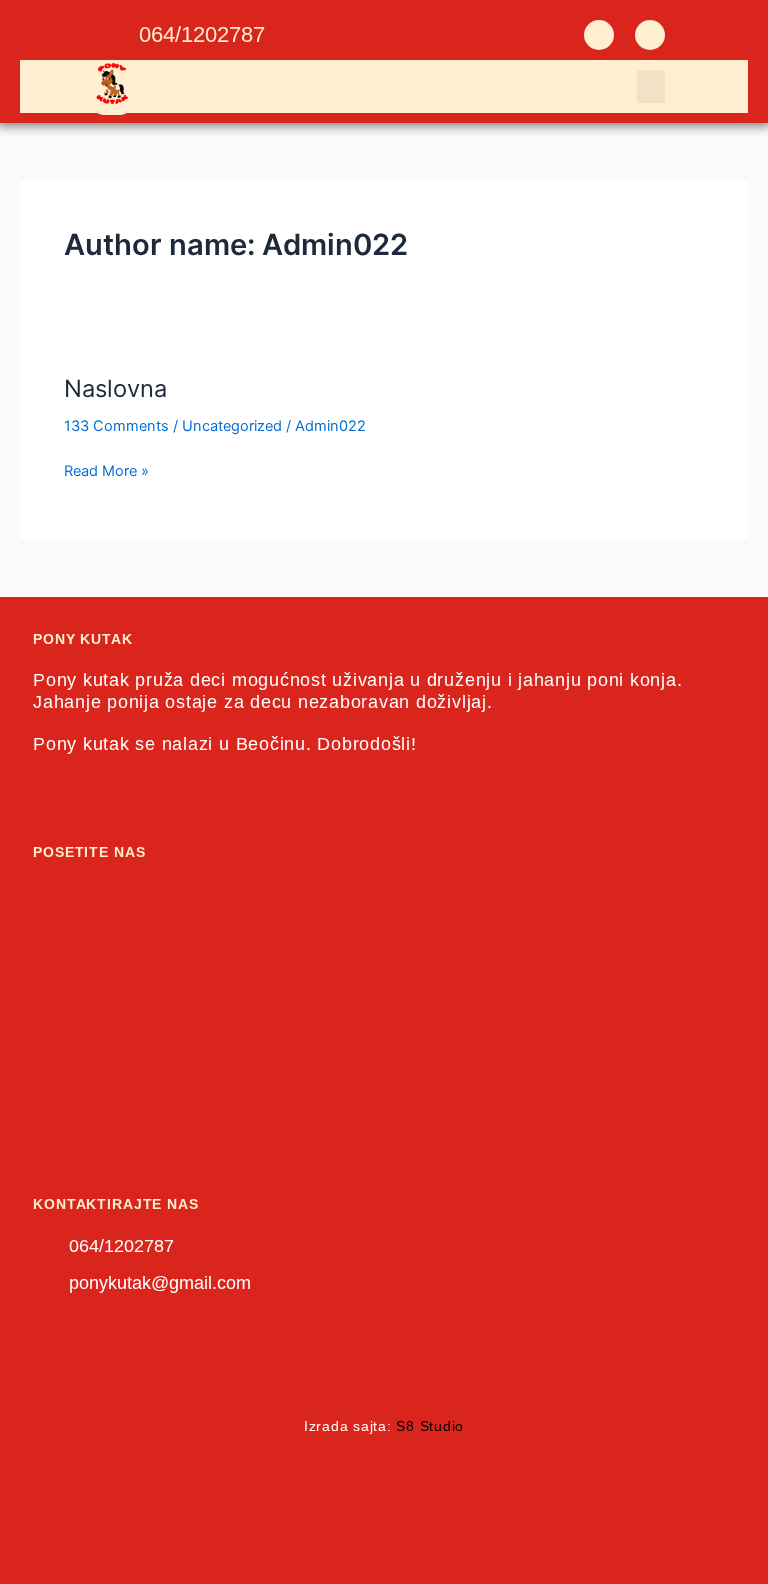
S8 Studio (430, 1426)
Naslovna (115, 388)
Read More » (106, 469)
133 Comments (116, 426)
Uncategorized (232, 426)
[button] (651, 86)
